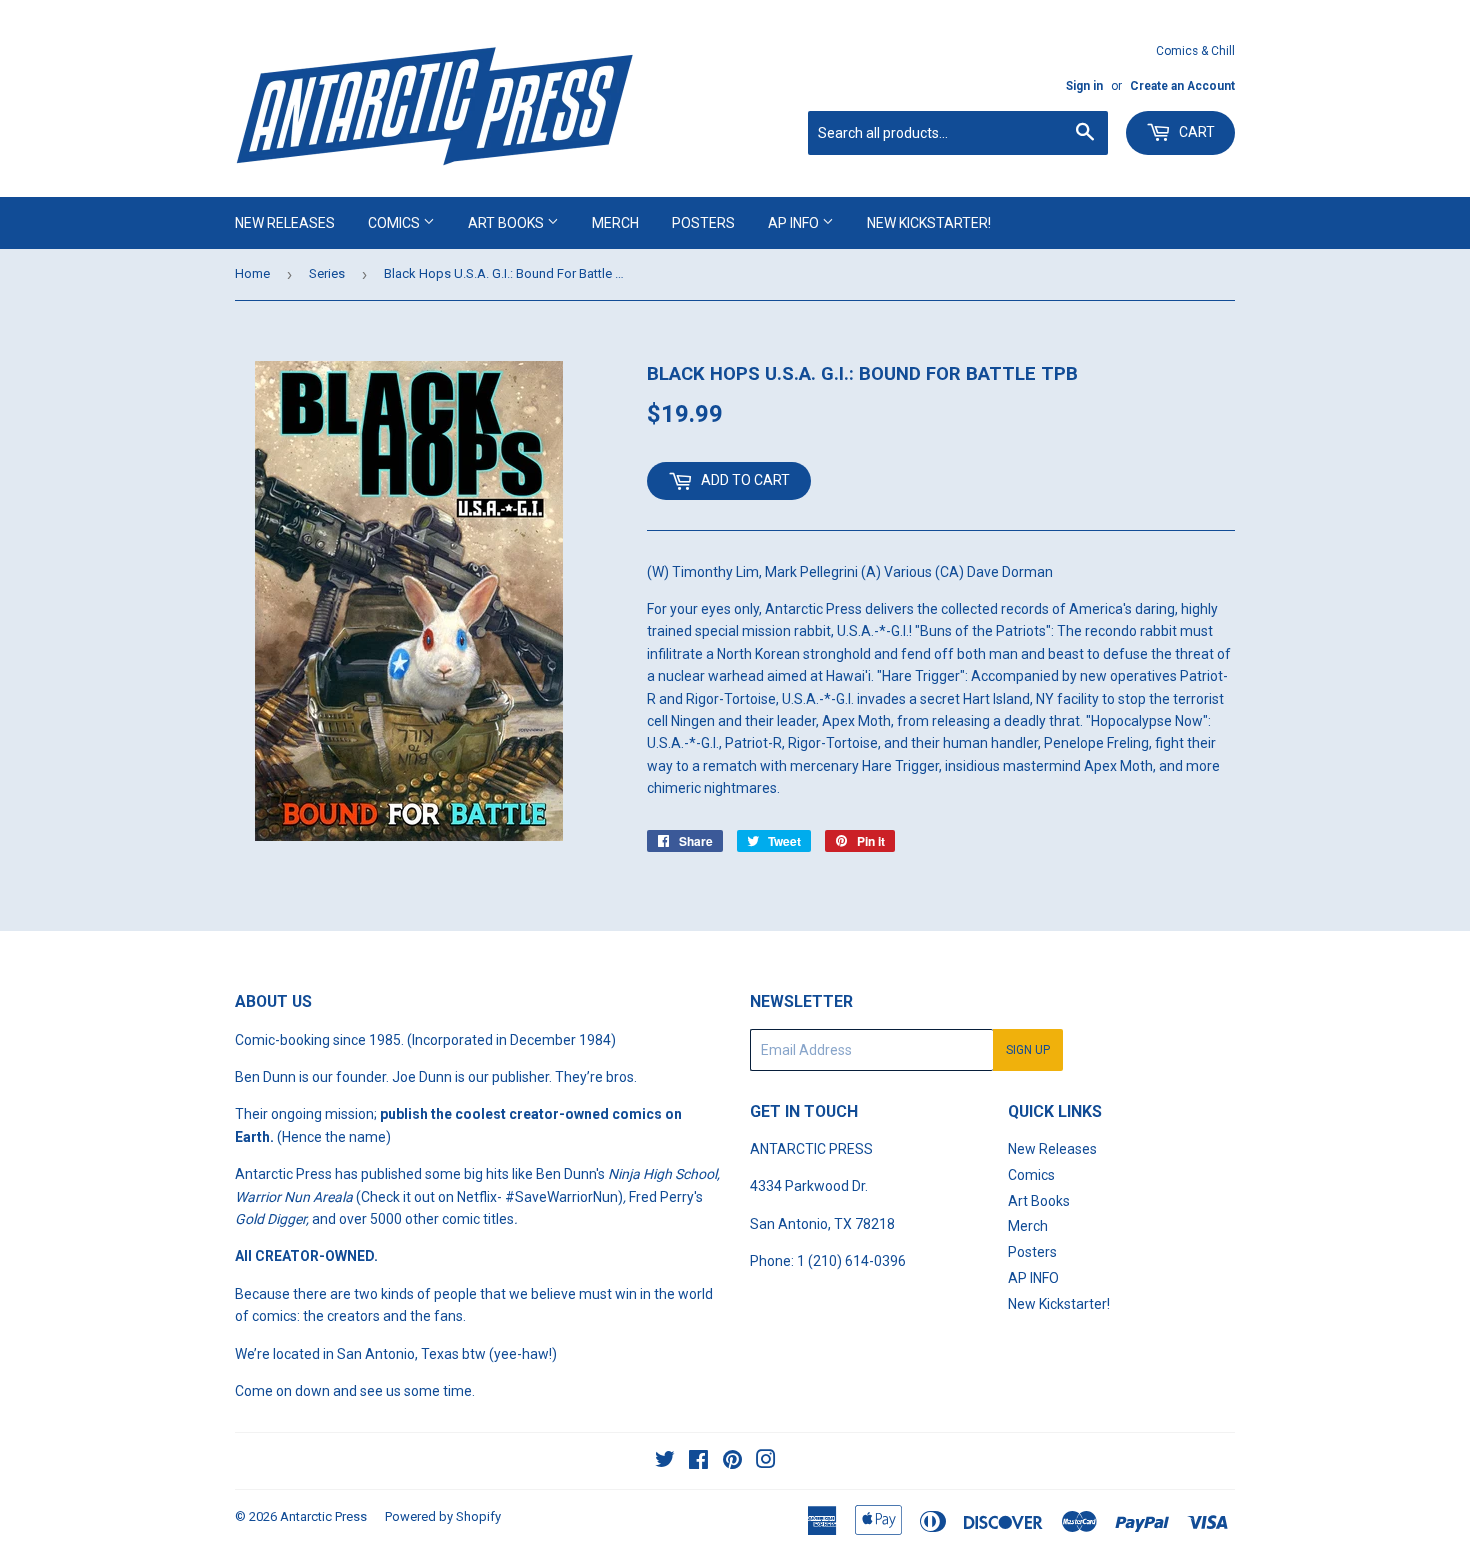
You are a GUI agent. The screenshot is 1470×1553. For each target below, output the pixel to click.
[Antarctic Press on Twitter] (665, 1462)
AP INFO (795, 223)
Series (327, 273)
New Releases (285, 223)
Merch (615, 223)
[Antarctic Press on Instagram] (766, 1462)
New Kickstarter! (929, 223)
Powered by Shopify (443, 1516)
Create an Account (1182, 86)
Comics (395, 223)
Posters (703, 223)
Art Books (507, 223)
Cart (1195, 132)
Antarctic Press (323, 1516)
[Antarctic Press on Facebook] (698, 1462)
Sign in (1084, 86)
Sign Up (1028, 1050)
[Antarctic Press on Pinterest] (732, 1462)
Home (252, 273)
